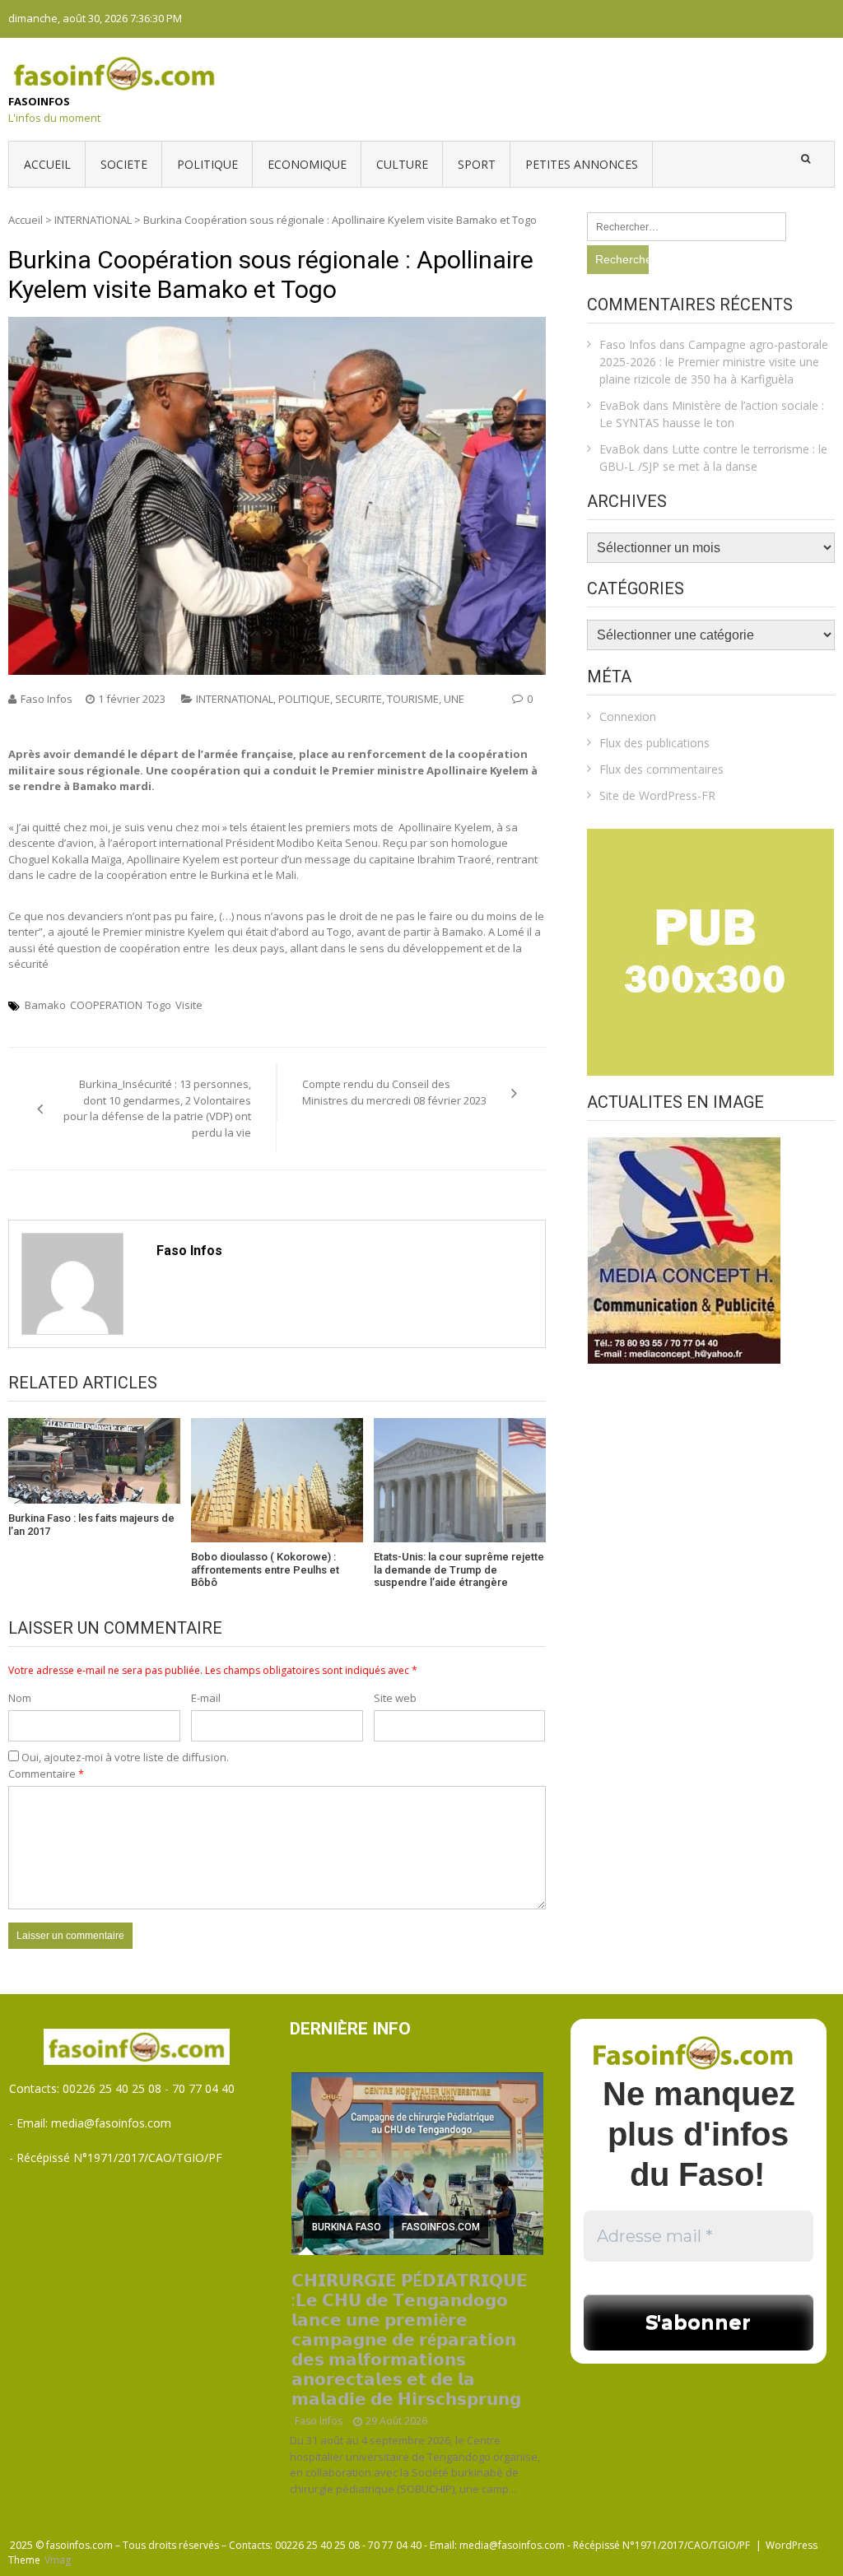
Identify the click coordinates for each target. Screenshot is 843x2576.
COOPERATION (106, 1005)
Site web (395, 1698)
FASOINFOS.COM (441, 2227)
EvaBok (619, 405)
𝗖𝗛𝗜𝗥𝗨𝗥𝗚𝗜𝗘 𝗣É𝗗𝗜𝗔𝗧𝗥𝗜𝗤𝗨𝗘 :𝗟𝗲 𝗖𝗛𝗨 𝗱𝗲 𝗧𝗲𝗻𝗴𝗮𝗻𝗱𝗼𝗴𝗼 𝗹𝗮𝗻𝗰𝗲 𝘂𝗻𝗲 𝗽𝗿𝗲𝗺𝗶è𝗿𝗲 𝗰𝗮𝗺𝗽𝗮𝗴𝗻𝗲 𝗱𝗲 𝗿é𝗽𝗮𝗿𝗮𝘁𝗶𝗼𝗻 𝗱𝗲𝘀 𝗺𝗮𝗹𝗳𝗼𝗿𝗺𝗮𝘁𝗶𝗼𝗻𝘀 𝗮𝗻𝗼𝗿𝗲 (410, 2340)
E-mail (206, 1698)
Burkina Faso (347, 2227)
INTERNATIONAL (93, 220)
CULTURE (402, 164)
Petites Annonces (582, 164)
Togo (159, 1005)
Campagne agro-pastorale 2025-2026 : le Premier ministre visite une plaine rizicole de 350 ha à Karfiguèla (714, 362)
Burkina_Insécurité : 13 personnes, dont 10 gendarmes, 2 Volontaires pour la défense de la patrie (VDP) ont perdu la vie (157, 1108)
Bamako (45, 1005)
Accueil (47, 164)
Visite (189, 1005)
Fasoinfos (39, 101)
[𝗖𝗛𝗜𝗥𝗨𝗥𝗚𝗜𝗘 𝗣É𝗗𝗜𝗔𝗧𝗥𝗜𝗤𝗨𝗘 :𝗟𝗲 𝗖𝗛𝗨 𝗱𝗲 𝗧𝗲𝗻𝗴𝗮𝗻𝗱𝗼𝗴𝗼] (417, 2164)
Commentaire (46, 1774)
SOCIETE (124, 164)
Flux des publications (654, 743)
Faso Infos (47, 699)
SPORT (477, 164)
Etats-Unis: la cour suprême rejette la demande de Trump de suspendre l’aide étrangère (459, 1569)
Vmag (58, 2560)
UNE (454, 699)
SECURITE (359, 699)
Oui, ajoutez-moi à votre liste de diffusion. (124, 1757)
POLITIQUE (207, 164)
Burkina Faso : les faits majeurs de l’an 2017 (91, 1525)
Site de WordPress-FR (657, 795)
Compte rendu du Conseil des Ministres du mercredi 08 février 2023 (394, 1092)
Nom (20, 1698)
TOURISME (413, 699)
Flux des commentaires (661, 769)
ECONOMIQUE (307, 164)
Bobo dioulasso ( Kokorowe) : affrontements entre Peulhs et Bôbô (265, 1569)
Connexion (628, 716)
